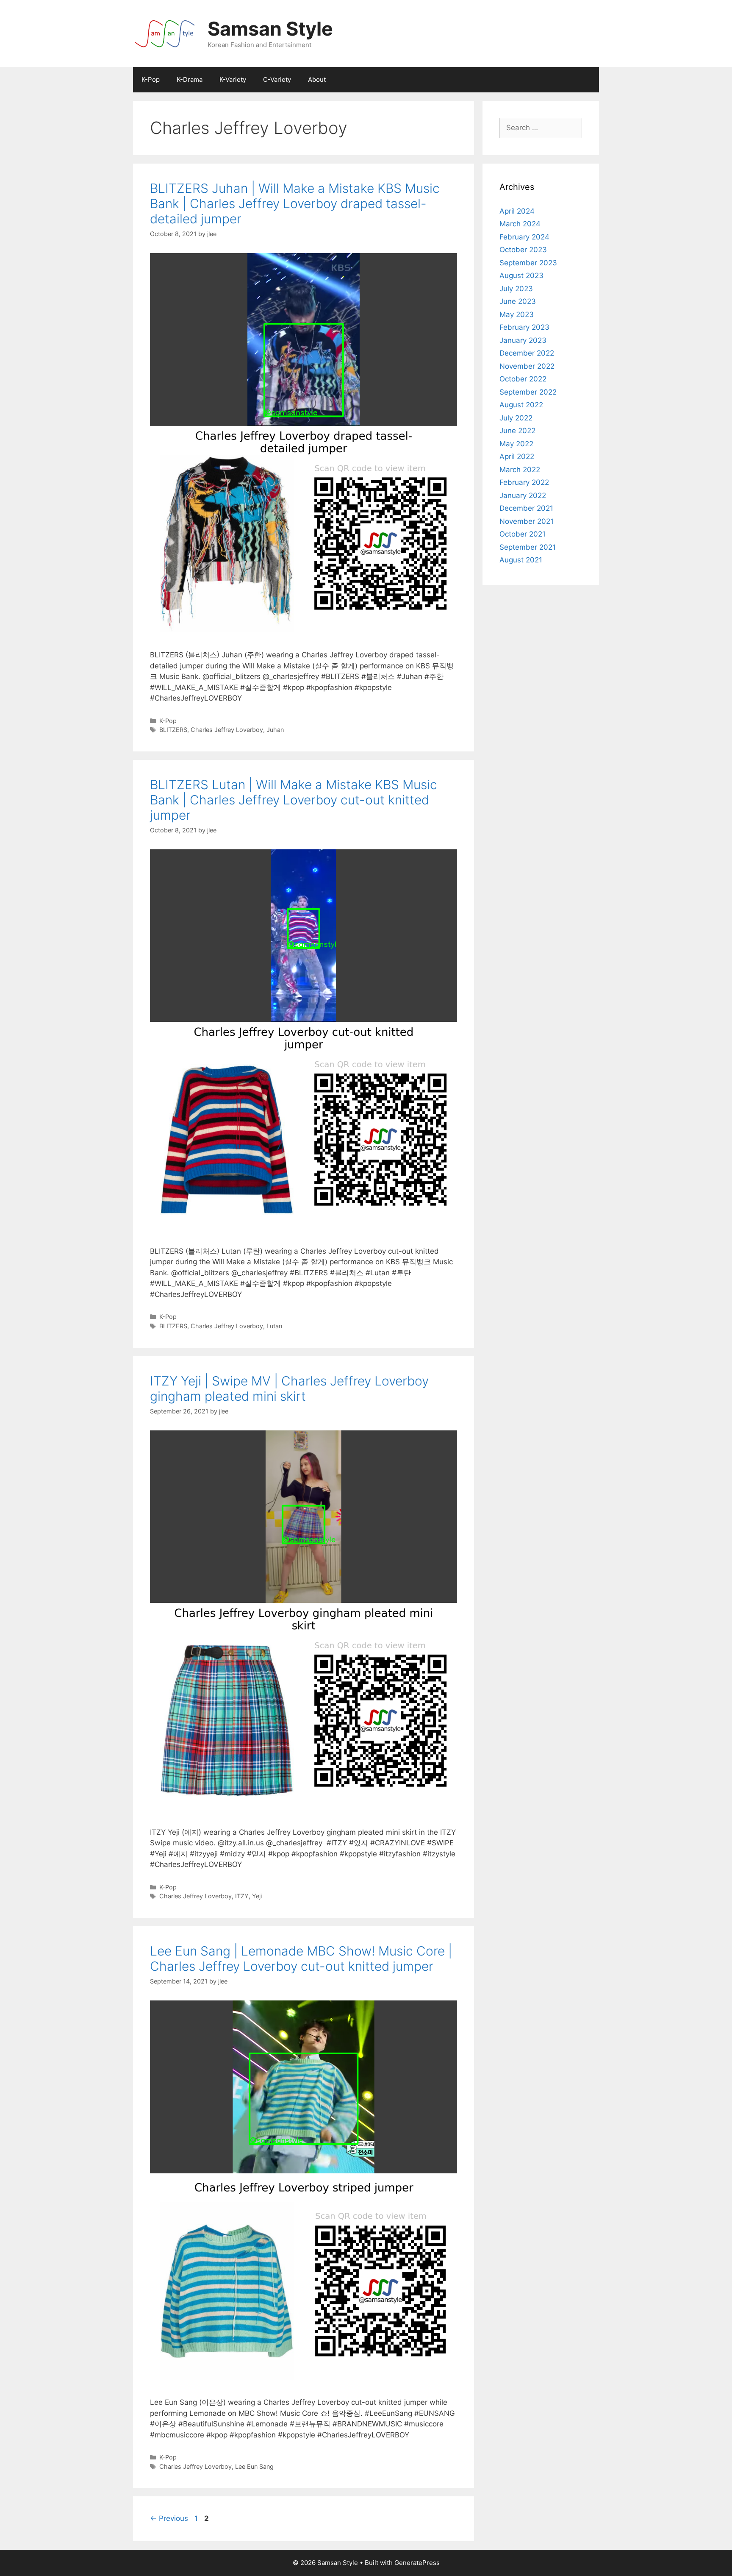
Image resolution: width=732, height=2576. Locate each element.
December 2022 (527, 353)
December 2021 (526, 508)
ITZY (242, 1896)
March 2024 (520, 224)
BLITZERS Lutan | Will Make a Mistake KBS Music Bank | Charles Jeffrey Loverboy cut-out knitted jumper (294, 800)
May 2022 (516, 444)
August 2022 (521, 405)
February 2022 (524, 482)
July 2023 (516, 289)
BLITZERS (173, 730)
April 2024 (517, 211)
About (317, 79)
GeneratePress (417, 2563)
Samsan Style (270, 29)
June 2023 (518, 301)
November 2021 (527, 521)
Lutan (274, 1326)
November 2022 (527, 366)
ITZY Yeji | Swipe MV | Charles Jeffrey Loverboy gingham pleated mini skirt (289, 1388)
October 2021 (523, 534)
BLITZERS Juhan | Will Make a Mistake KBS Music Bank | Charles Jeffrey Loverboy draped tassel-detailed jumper (295, 203)
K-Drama (190, 79)
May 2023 (517, 314)
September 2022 (528, 392)
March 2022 (520, 470)
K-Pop (151, 79)
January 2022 (523, 495)
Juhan (275, 730)
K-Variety (233, 79)
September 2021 (528, 547)
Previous (169, 2518)
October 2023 (523, 250)
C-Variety (277, 79)
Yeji (257, 1896)
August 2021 (521, 560)
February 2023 (524, 327)
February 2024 (524, 237)
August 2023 (521, 275)
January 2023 (523, 340)
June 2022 (517, 431)
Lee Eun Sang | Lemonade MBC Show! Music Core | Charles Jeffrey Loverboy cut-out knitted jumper (301, 1958)
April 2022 (517, 456)
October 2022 (523, 379)
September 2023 (528, 263)
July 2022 (516, 418)
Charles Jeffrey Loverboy (227, 730)
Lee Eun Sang (254, 2466)
